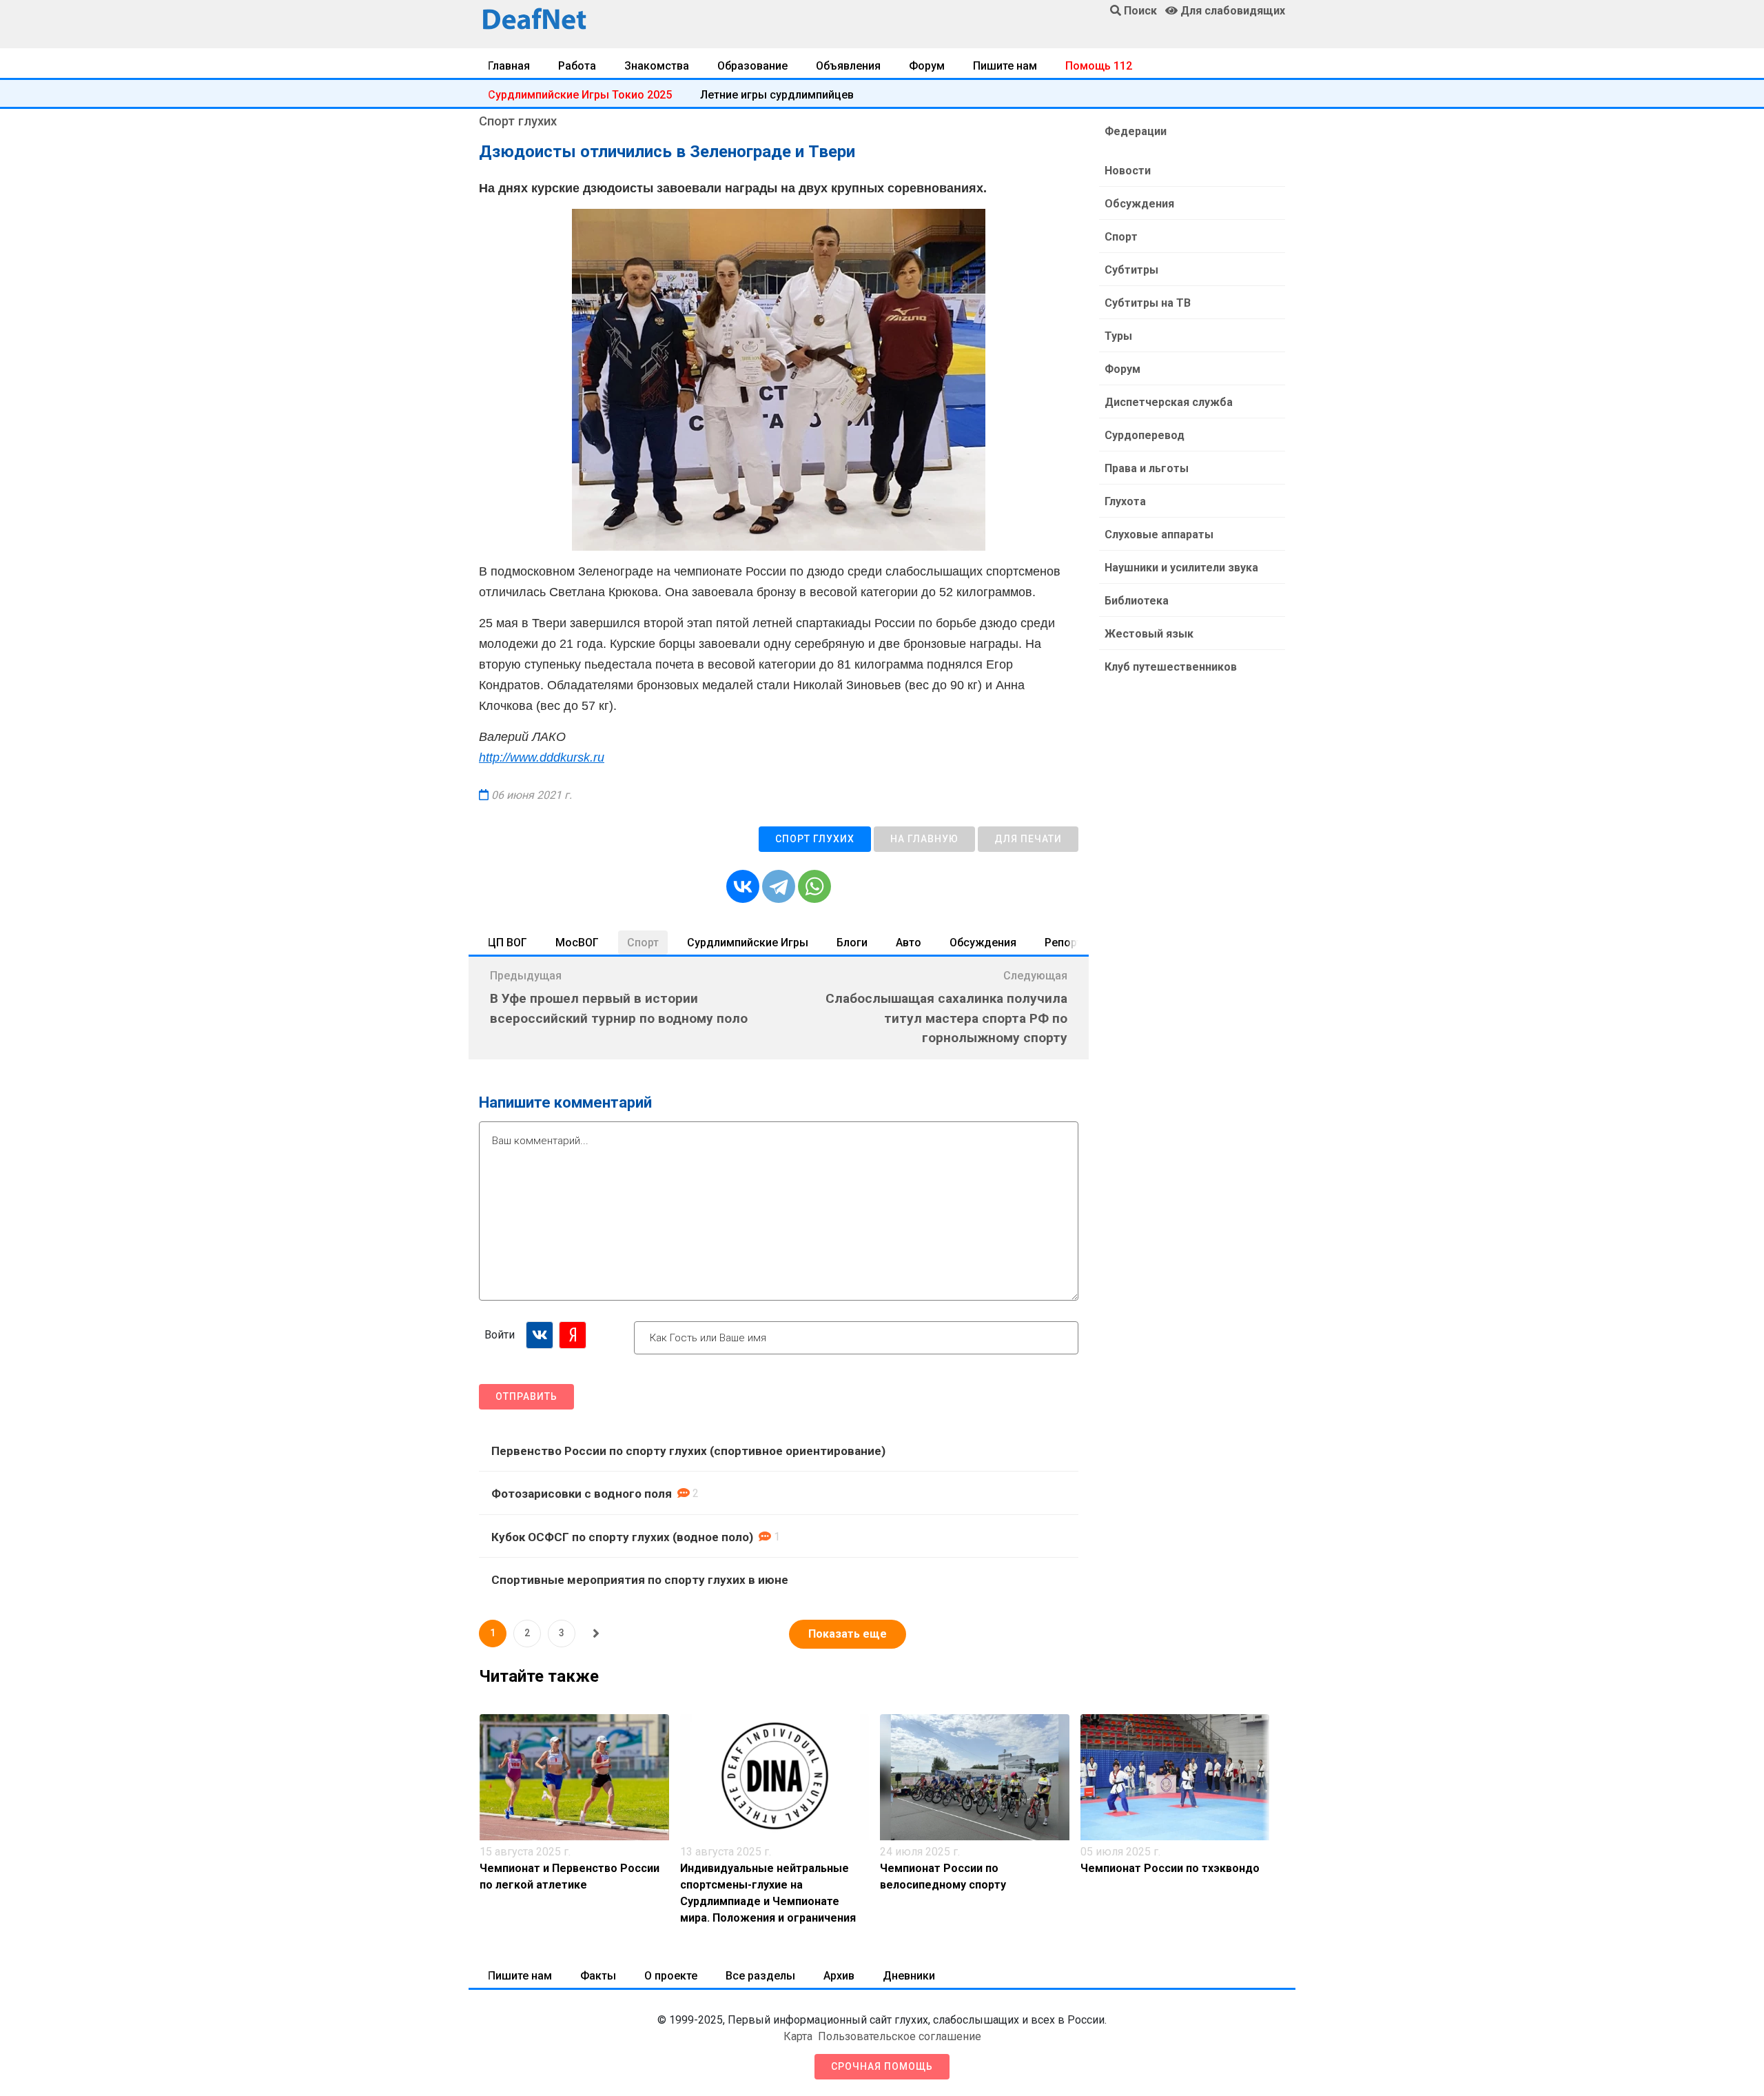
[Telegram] (779, 886)
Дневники (909, 1976)
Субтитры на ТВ (1148, 303)
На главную (924, 839)
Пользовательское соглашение (900, 2036)
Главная (509, 66)
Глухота (1125, 501)
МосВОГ (577, 943)
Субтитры (1131, 270)
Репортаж (1071, 943)
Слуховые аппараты (1159, 535)
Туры (1118, 336)
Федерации (1136, 131)
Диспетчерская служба (1169, 402)
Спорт (643, 943)
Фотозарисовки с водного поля (582, 1494)
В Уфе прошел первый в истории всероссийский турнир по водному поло (619, 1008)
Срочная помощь (882, 2066)
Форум (927, 66)
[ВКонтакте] (743, 886)
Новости (1128, 171)
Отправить (526, 1396)
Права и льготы (1147, 468)
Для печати (1028, 839)
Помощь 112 (1099, 66)
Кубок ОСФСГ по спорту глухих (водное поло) (622, 1537)
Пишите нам (1005, 66)
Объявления (848, 66)
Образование (752, 66)
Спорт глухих (815, 839)
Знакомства (657, 66)
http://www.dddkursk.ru (542, 757)
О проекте (671, 1976)
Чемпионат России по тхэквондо (1170, 1868)
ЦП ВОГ (507, 943)
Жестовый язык (1149, 634)
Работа (577, 66)
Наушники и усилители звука (1181, 568)
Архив (839, 1976)
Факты (598, 1976)
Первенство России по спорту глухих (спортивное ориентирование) (688, 1451)
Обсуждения (983, 943)
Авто (909, 943)
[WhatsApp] (814, 886)
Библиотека (1137, 601)
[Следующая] (596, 1634)
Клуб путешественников (1171, 667)
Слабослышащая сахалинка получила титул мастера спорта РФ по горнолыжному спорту (946, 1018)
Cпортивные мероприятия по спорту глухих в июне (640, 1580)
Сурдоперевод (1145, 435)
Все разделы (760, 1976)
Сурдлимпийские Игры (748, 943)
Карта (798, 2036)
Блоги (852, 943)
